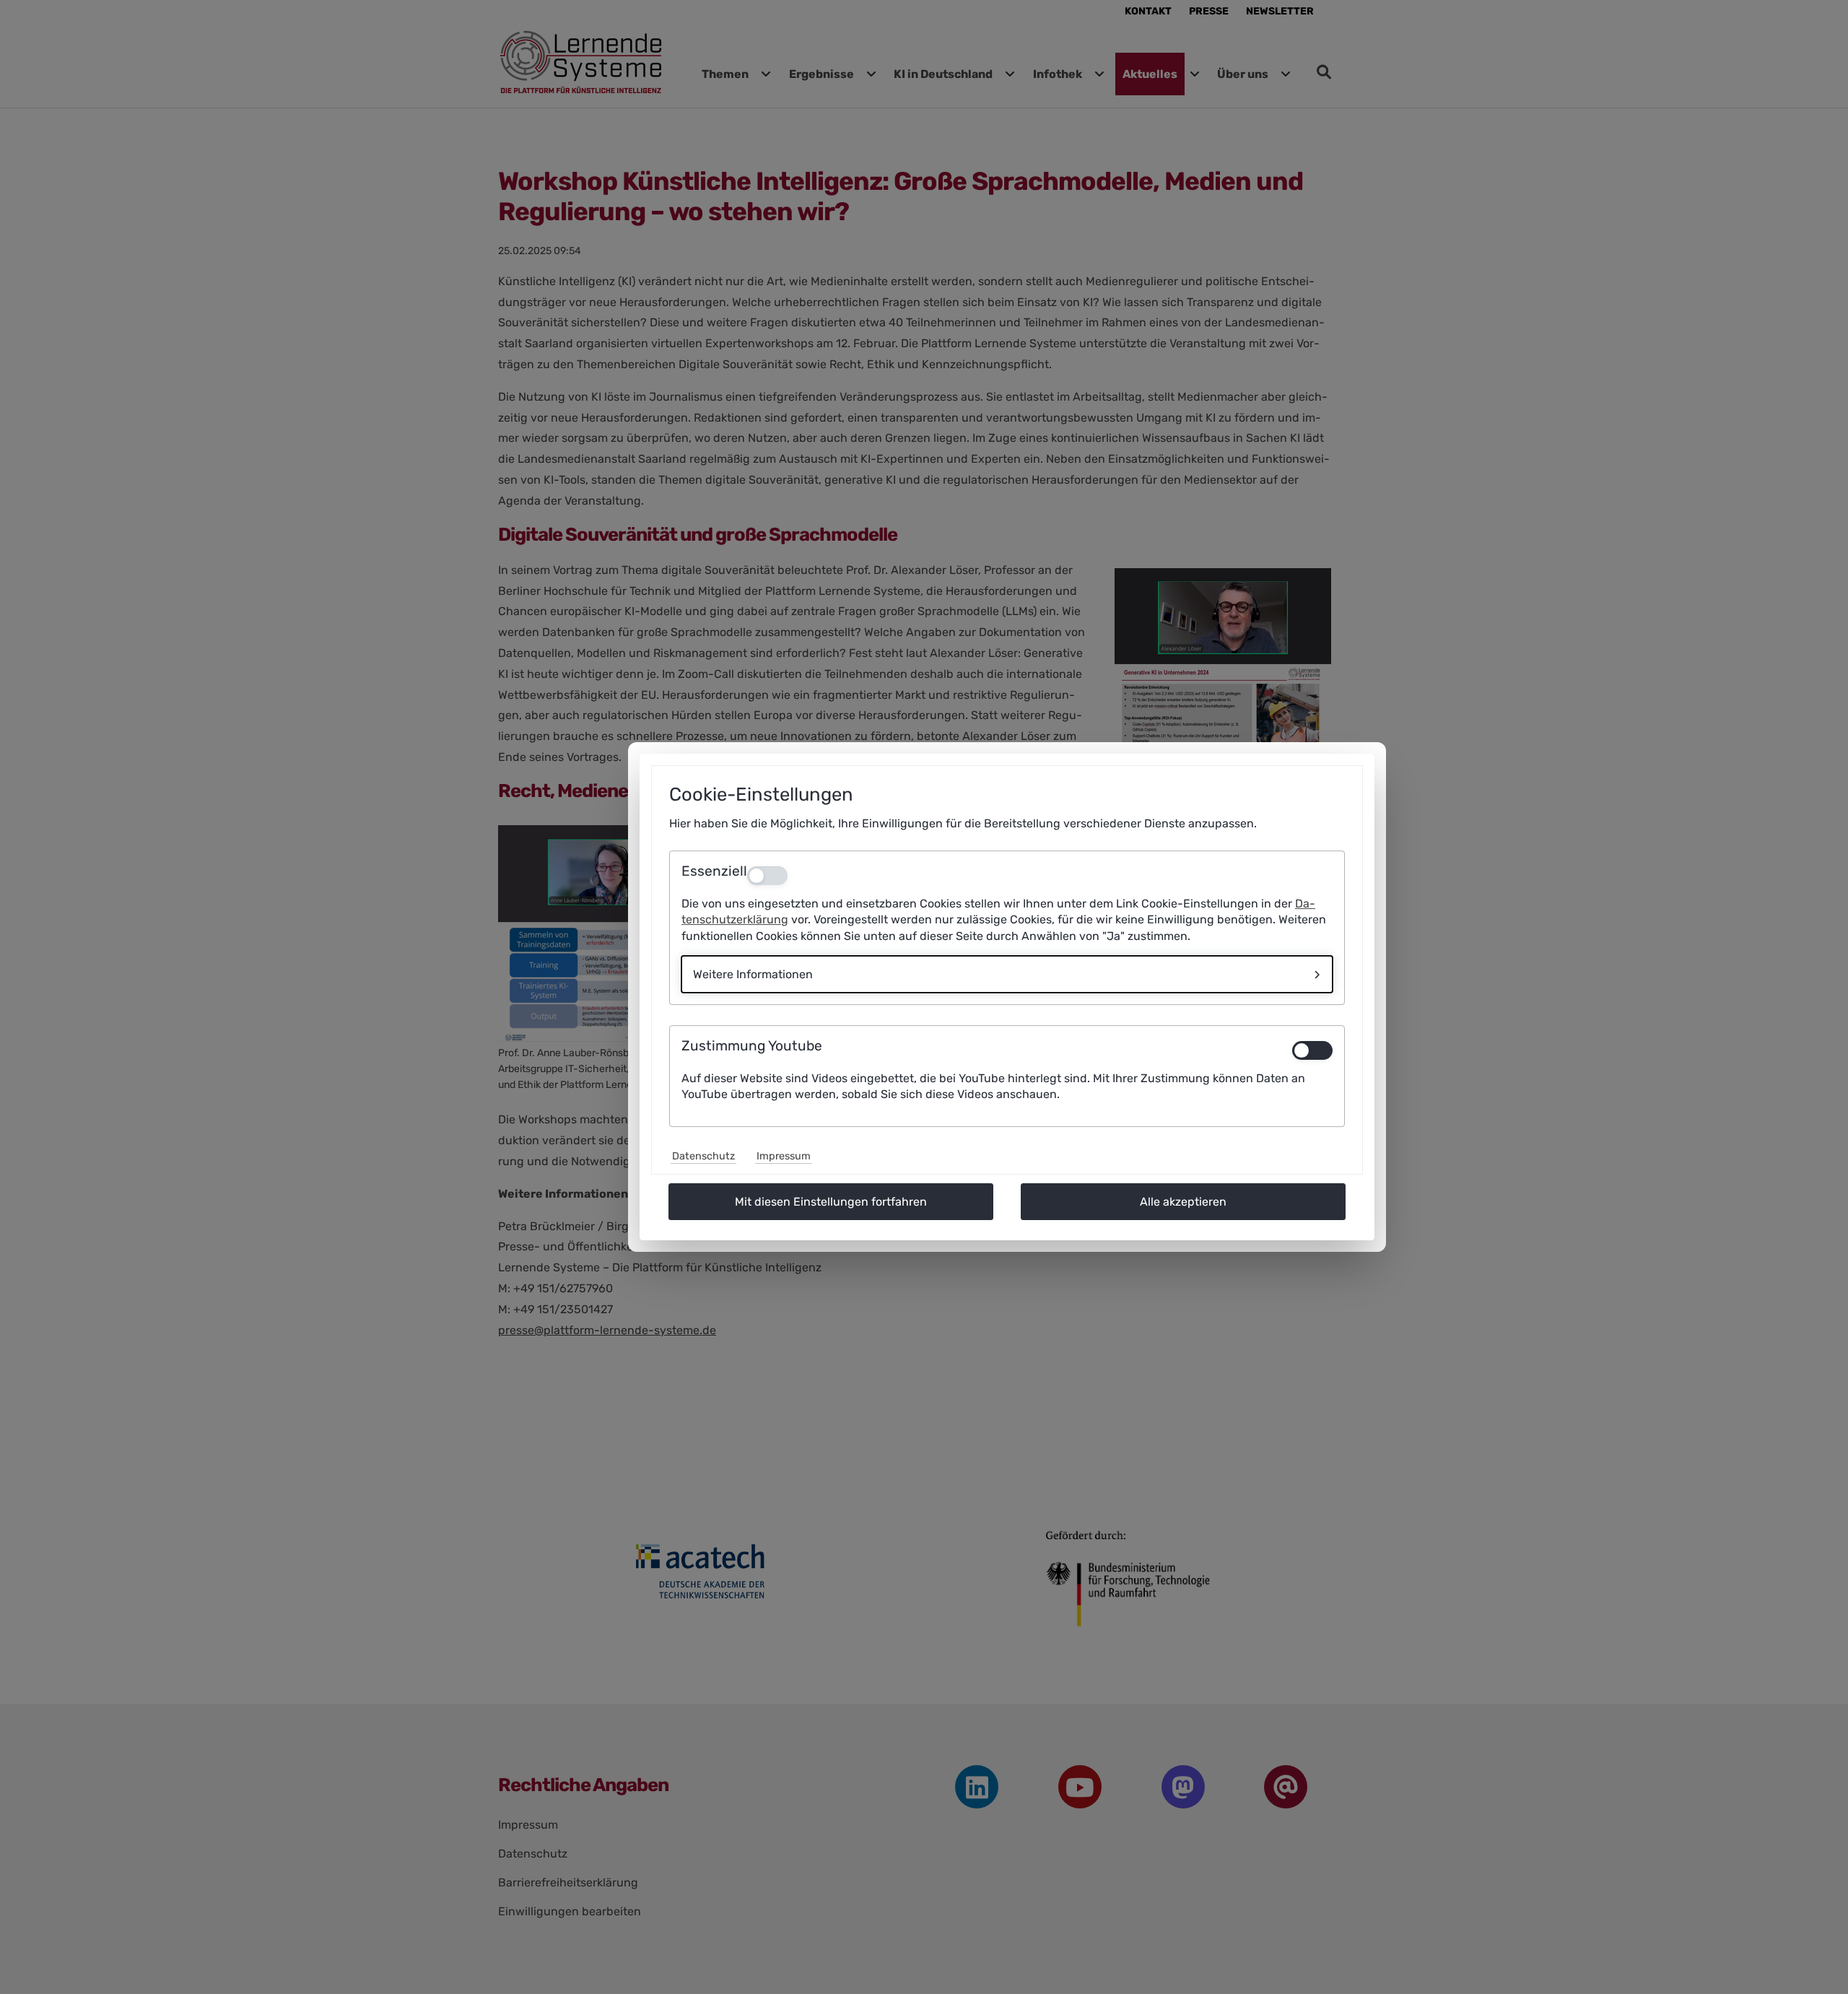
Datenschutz (703, 1156)
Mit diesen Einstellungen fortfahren (831, 1202)
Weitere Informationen (753, 974)
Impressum (784, 1156)
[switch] (1312, 1050)
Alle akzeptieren (1183, 1202)
